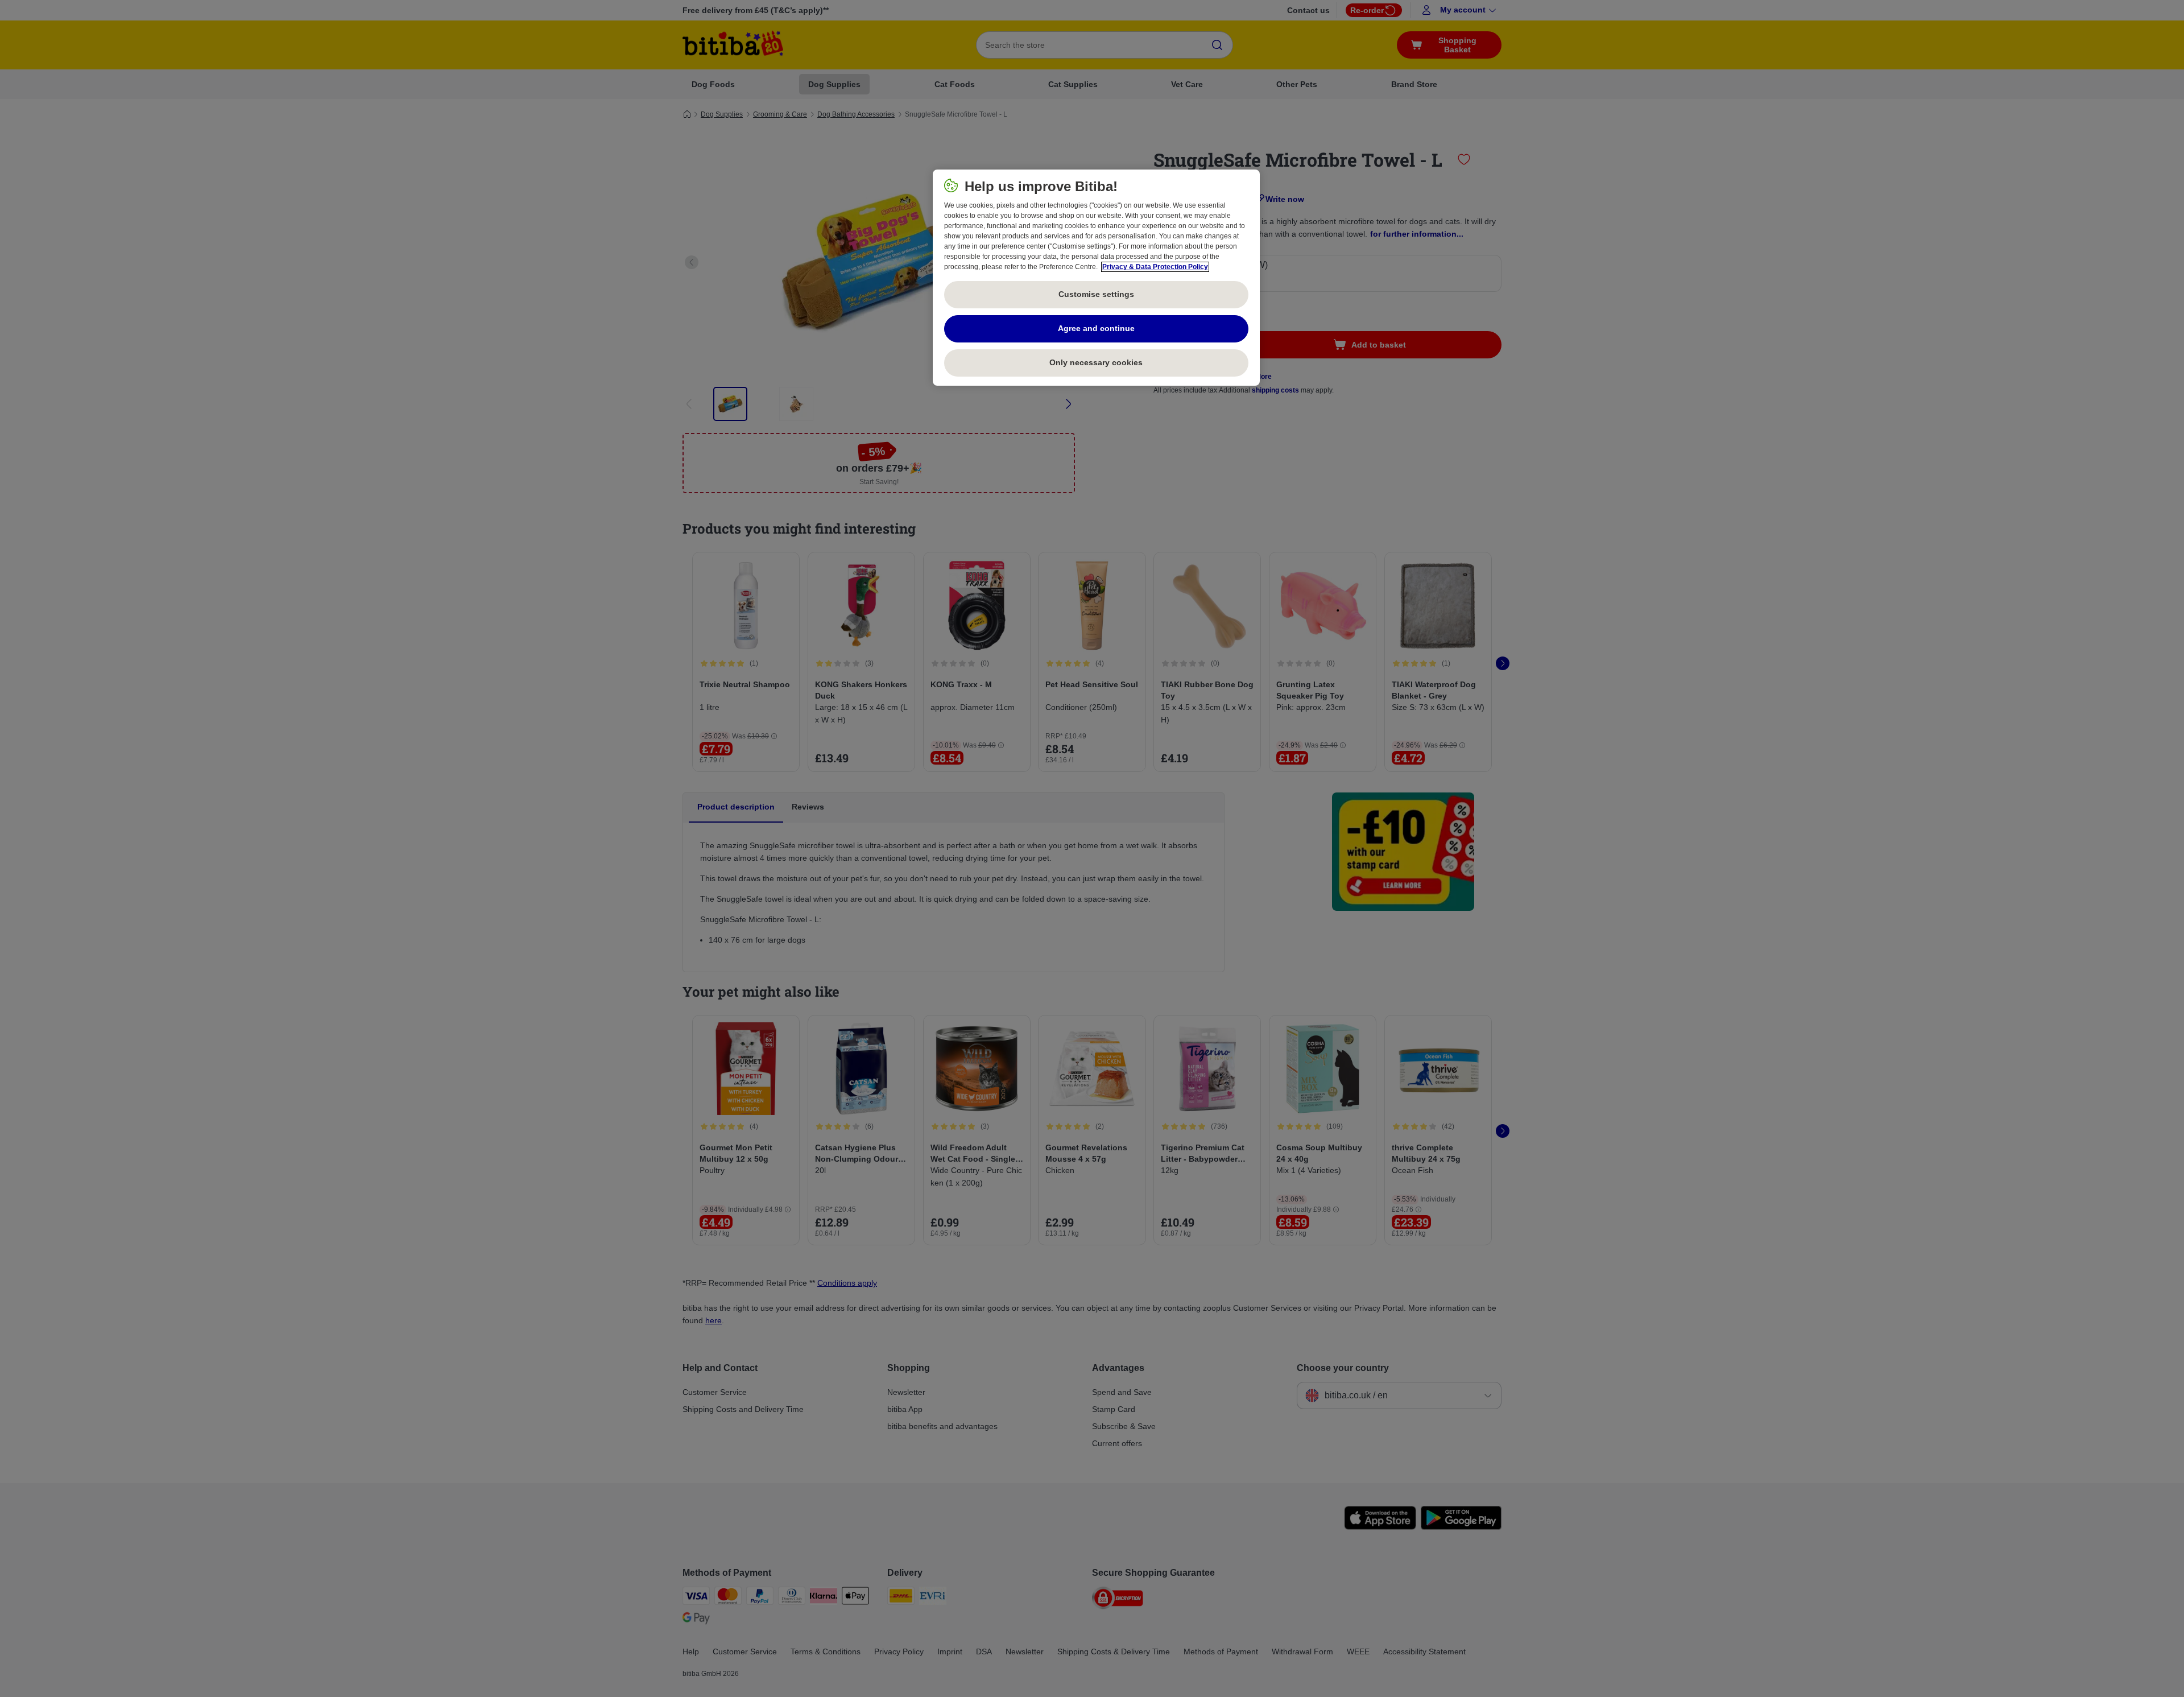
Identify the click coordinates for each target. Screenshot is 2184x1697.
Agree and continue (1096, 328)
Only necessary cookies (1096, 362)
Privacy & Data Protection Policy (1155, 267)
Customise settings (1096, 294)
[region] (1096, 278)
